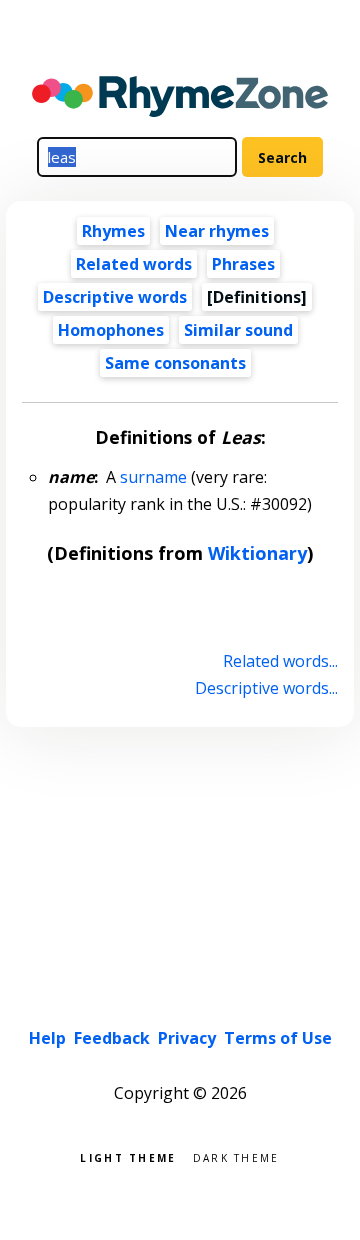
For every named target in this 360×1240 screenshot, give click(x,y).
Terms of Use (278, 1038)
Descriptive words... (266, 688)
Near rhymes (217, 231)
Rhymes (113, 231)
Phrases (243, 264)
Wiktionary (257, 553)
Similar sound (238, 330)
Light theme (128, 1156)
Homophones (111, 330)
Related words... (280, 661)
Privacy (187, 1038)
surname (153, 477)
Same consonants (175, 363)
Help (47, 1038)
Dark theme (236, 1156)
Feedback (112, 1038)
